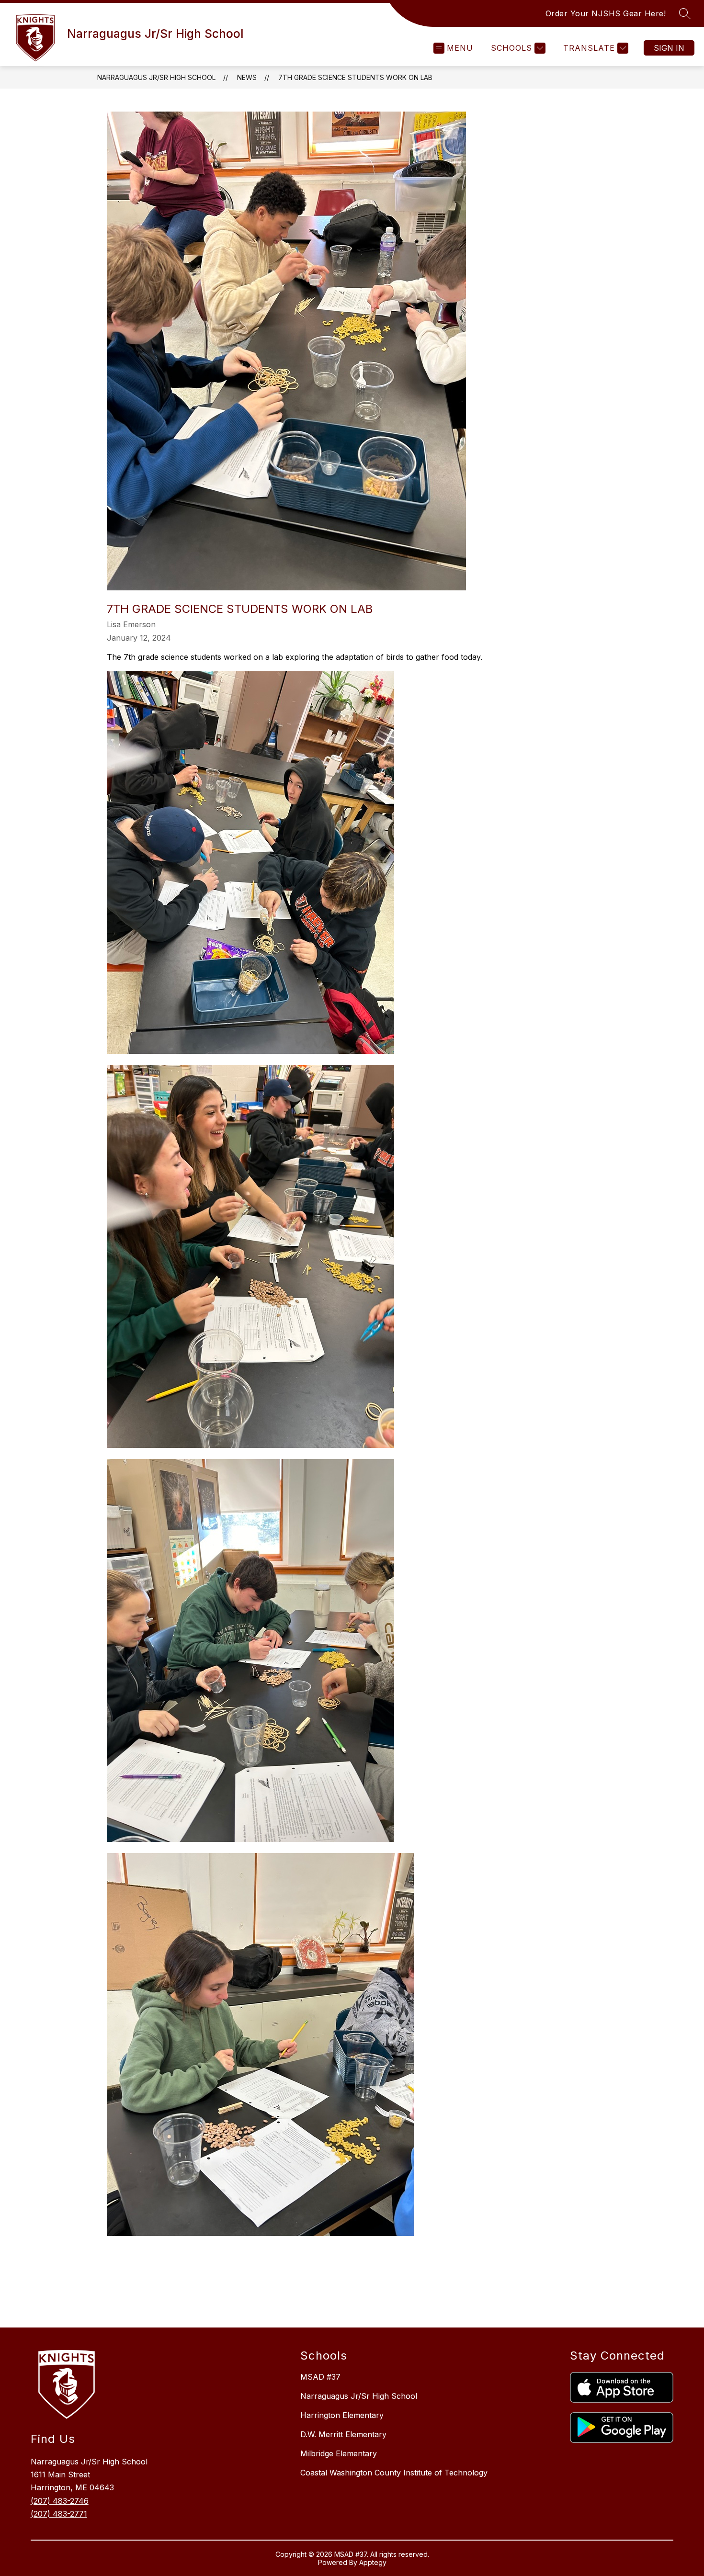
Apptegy (373, 2562)
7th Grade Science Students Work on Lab (355, 77)
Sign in (669, 48)
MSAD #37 (320, 2377)
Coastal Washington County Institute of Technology (394, 2473)
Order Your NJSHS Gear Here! (606, 13)
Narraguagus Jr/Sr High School (156, 77)
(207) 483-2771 (59, 2514)
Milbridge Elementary (339, 2453)
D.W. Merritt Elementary (343, 2434)
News (247, 77)
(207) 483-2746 (60, 2501)
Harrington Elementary (342, 2415)
